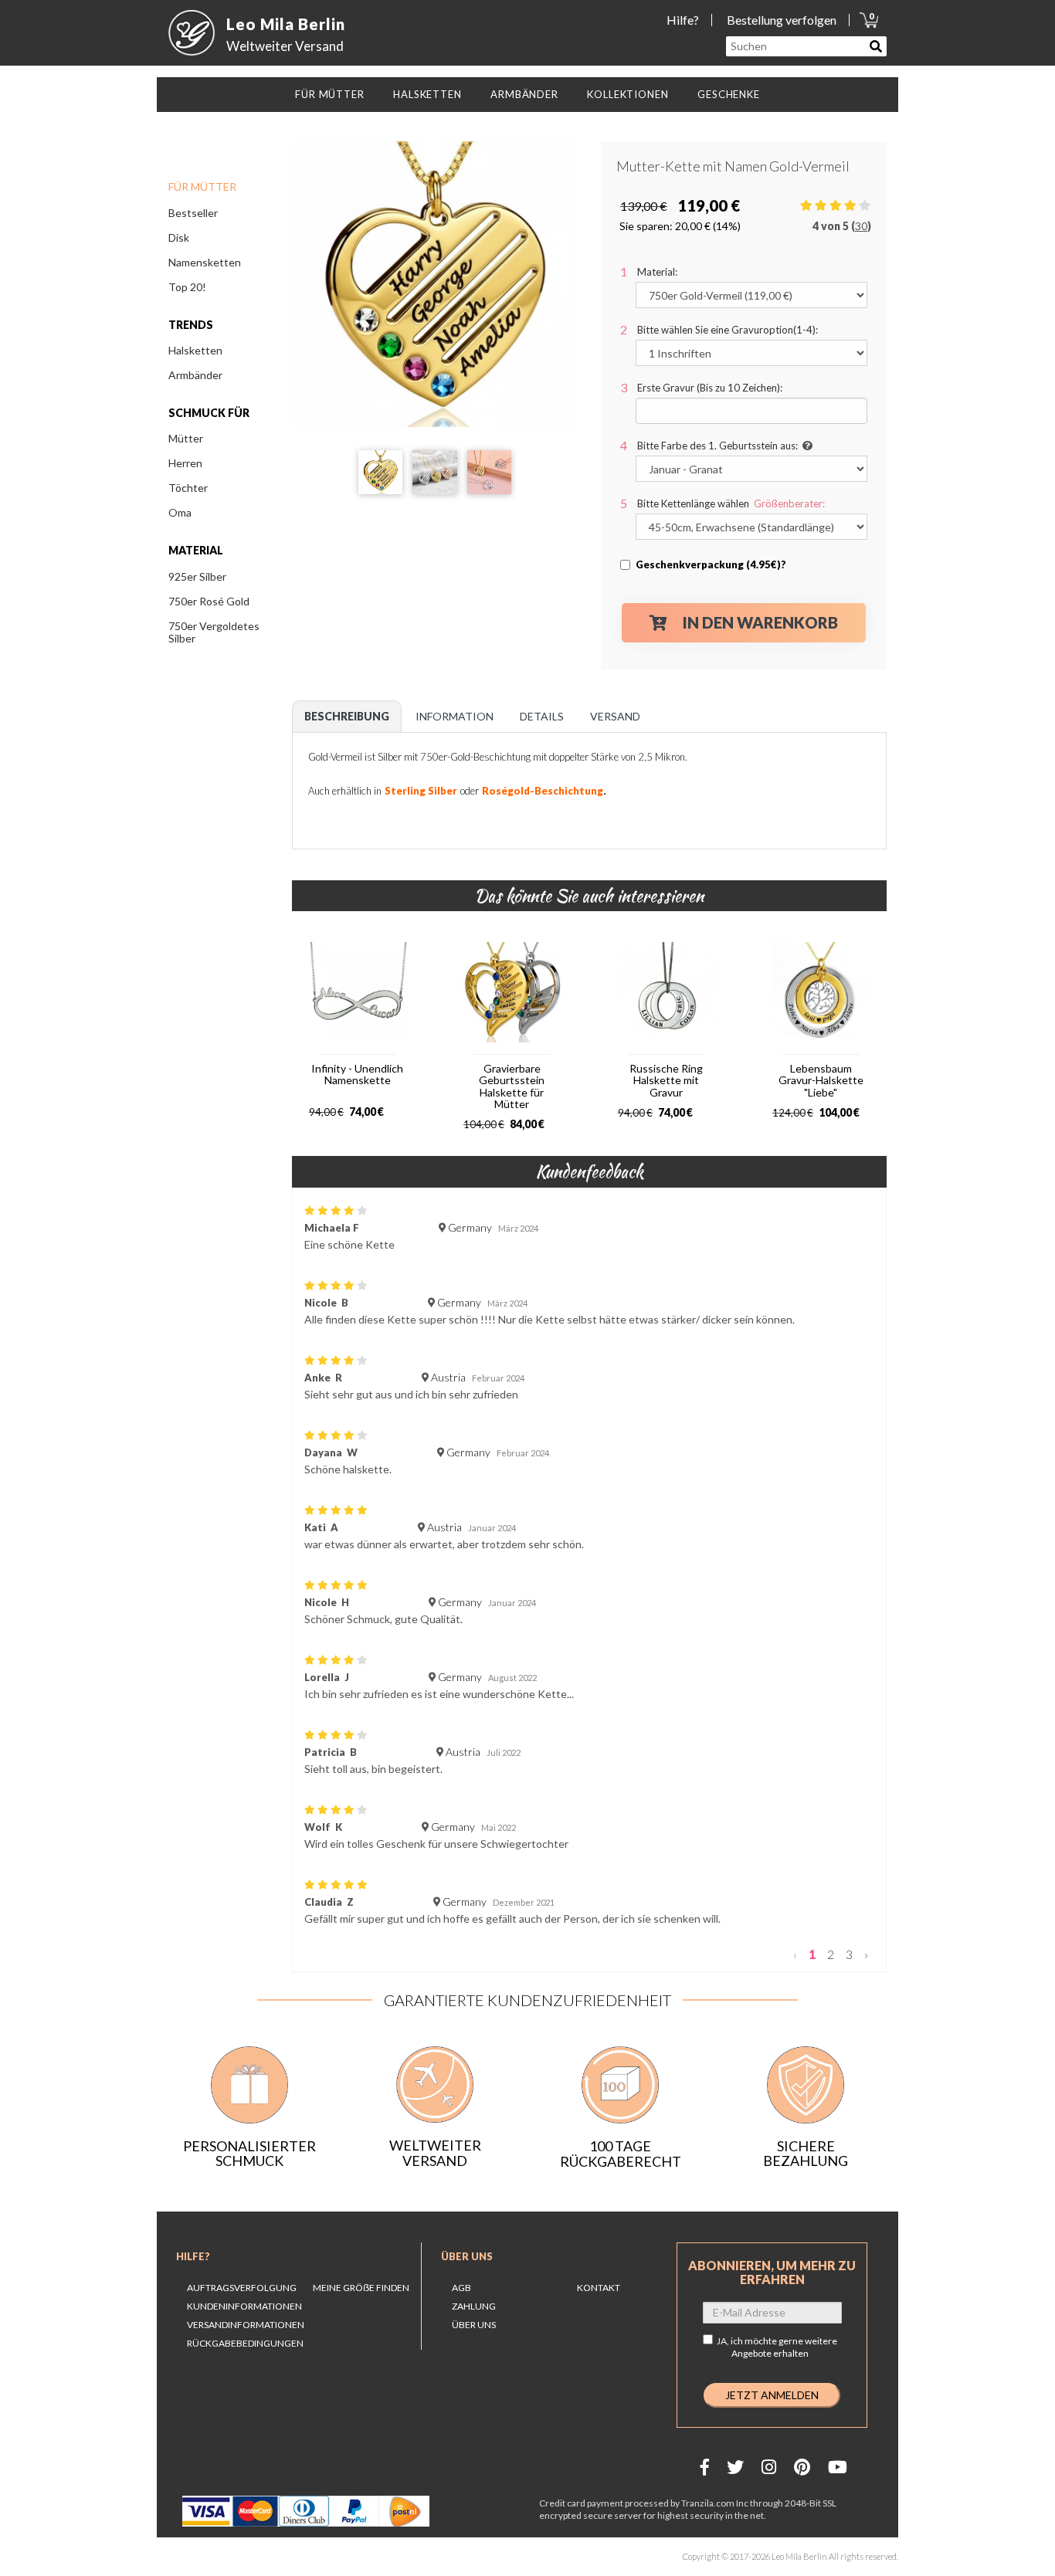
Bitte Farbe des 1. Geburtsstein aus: (717, 446)
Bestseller (193, 213)
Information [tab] (455, 716)
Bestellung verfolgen (782, 20)
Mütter (186, 438)
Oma (180, 512)
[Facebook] (705, 2467)
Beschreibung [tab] (347, 716)
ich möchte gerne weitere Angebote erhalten (784, 2347)
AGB (461, 2288)
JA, (777, 2347)
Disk (179, 237)
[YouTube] (838, 2467)
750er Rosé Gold (209, 601)
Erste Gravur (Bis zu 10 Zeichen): (710, 388)
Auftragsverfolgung (242, 2288)
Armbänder (195, 375)
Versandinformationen (246, 2325)
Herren (185, 463)
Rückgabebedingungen (245, 2343)
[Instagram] (769, 2467)
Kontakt (599, 2288)
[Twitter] (735, 2467)
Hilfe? (683, 20)
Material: (657, 272)
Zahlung (474, 2306)
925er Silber (197, 576)
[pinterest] (802, 2467)
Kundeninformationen (244, 2306)
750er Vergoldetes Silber (214, 632)
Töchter (188, 488)
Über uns (467, 2256)
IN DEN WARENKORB (760, 622)
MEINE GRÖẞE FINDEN (361, 2288)
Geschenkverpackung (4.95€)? (711, 564)
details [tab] (542, 716)
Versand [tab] (615, 716)
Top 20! (187, 287)
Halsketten (195, 350)
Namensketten (205, 262)
